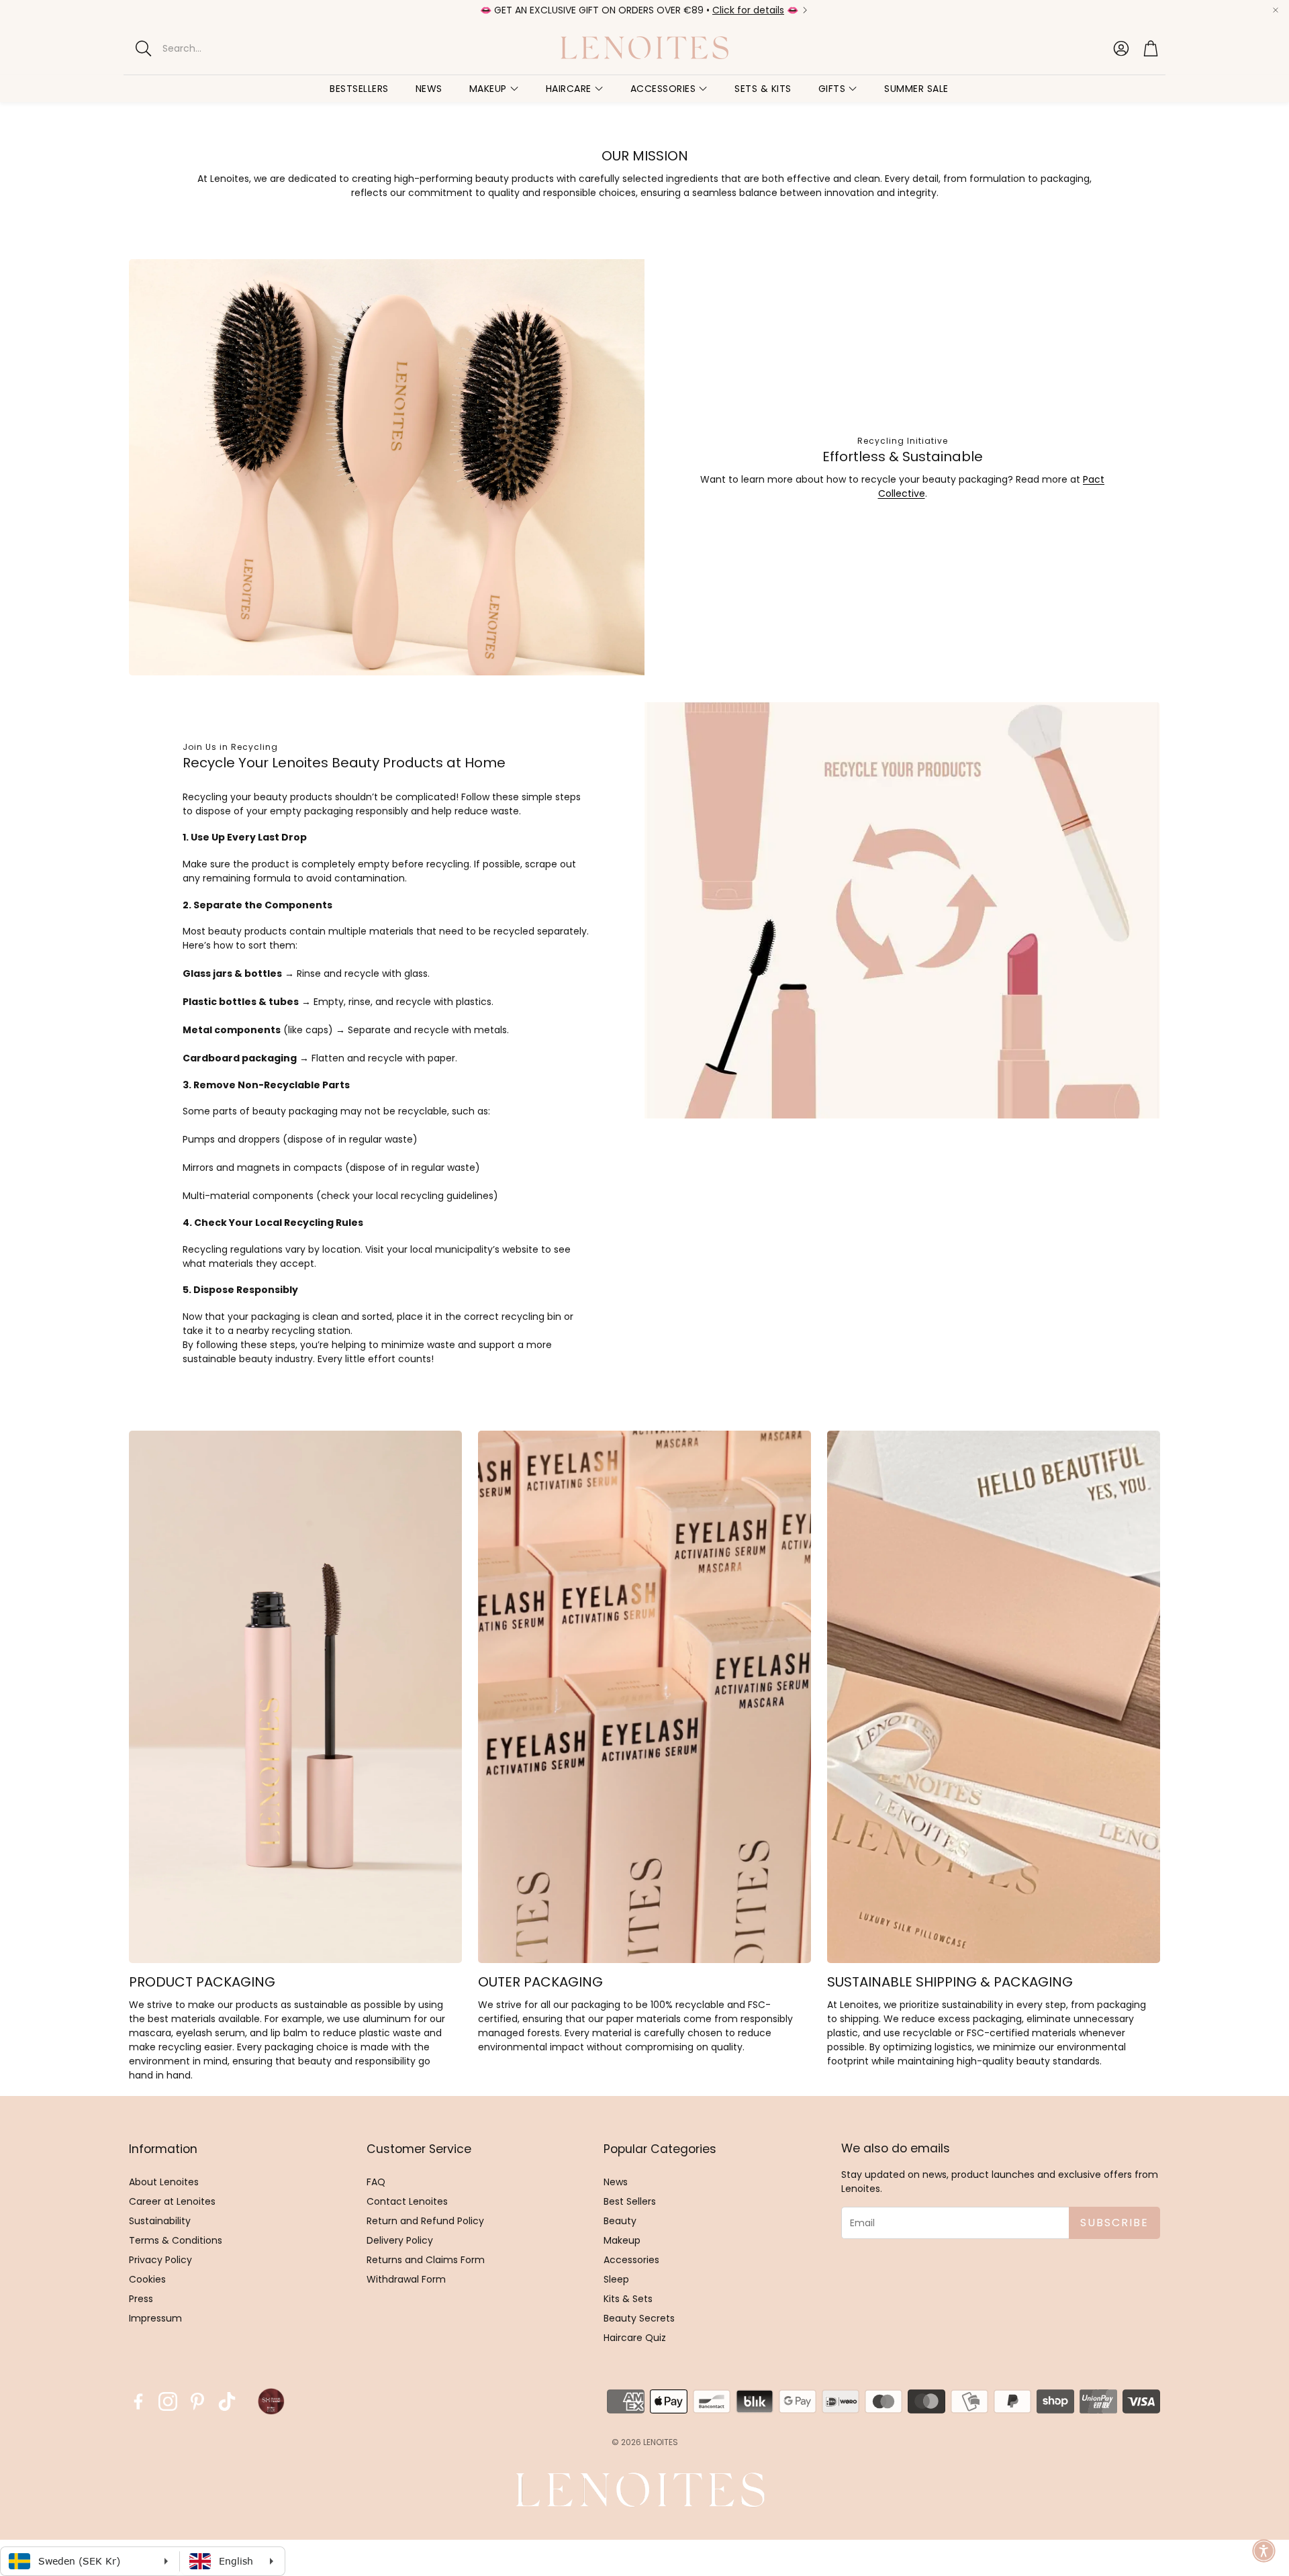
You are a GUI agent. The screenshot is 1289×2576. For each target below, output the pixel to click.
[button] (241, 48)
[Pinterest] (197, 2401)
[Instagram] (168, 2401)
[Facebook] (138, 2401)
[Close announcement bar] (1276, 10)
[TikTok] (227, 2401)
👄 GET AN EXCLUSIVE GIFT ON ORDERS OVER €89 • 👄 (639, 10)
